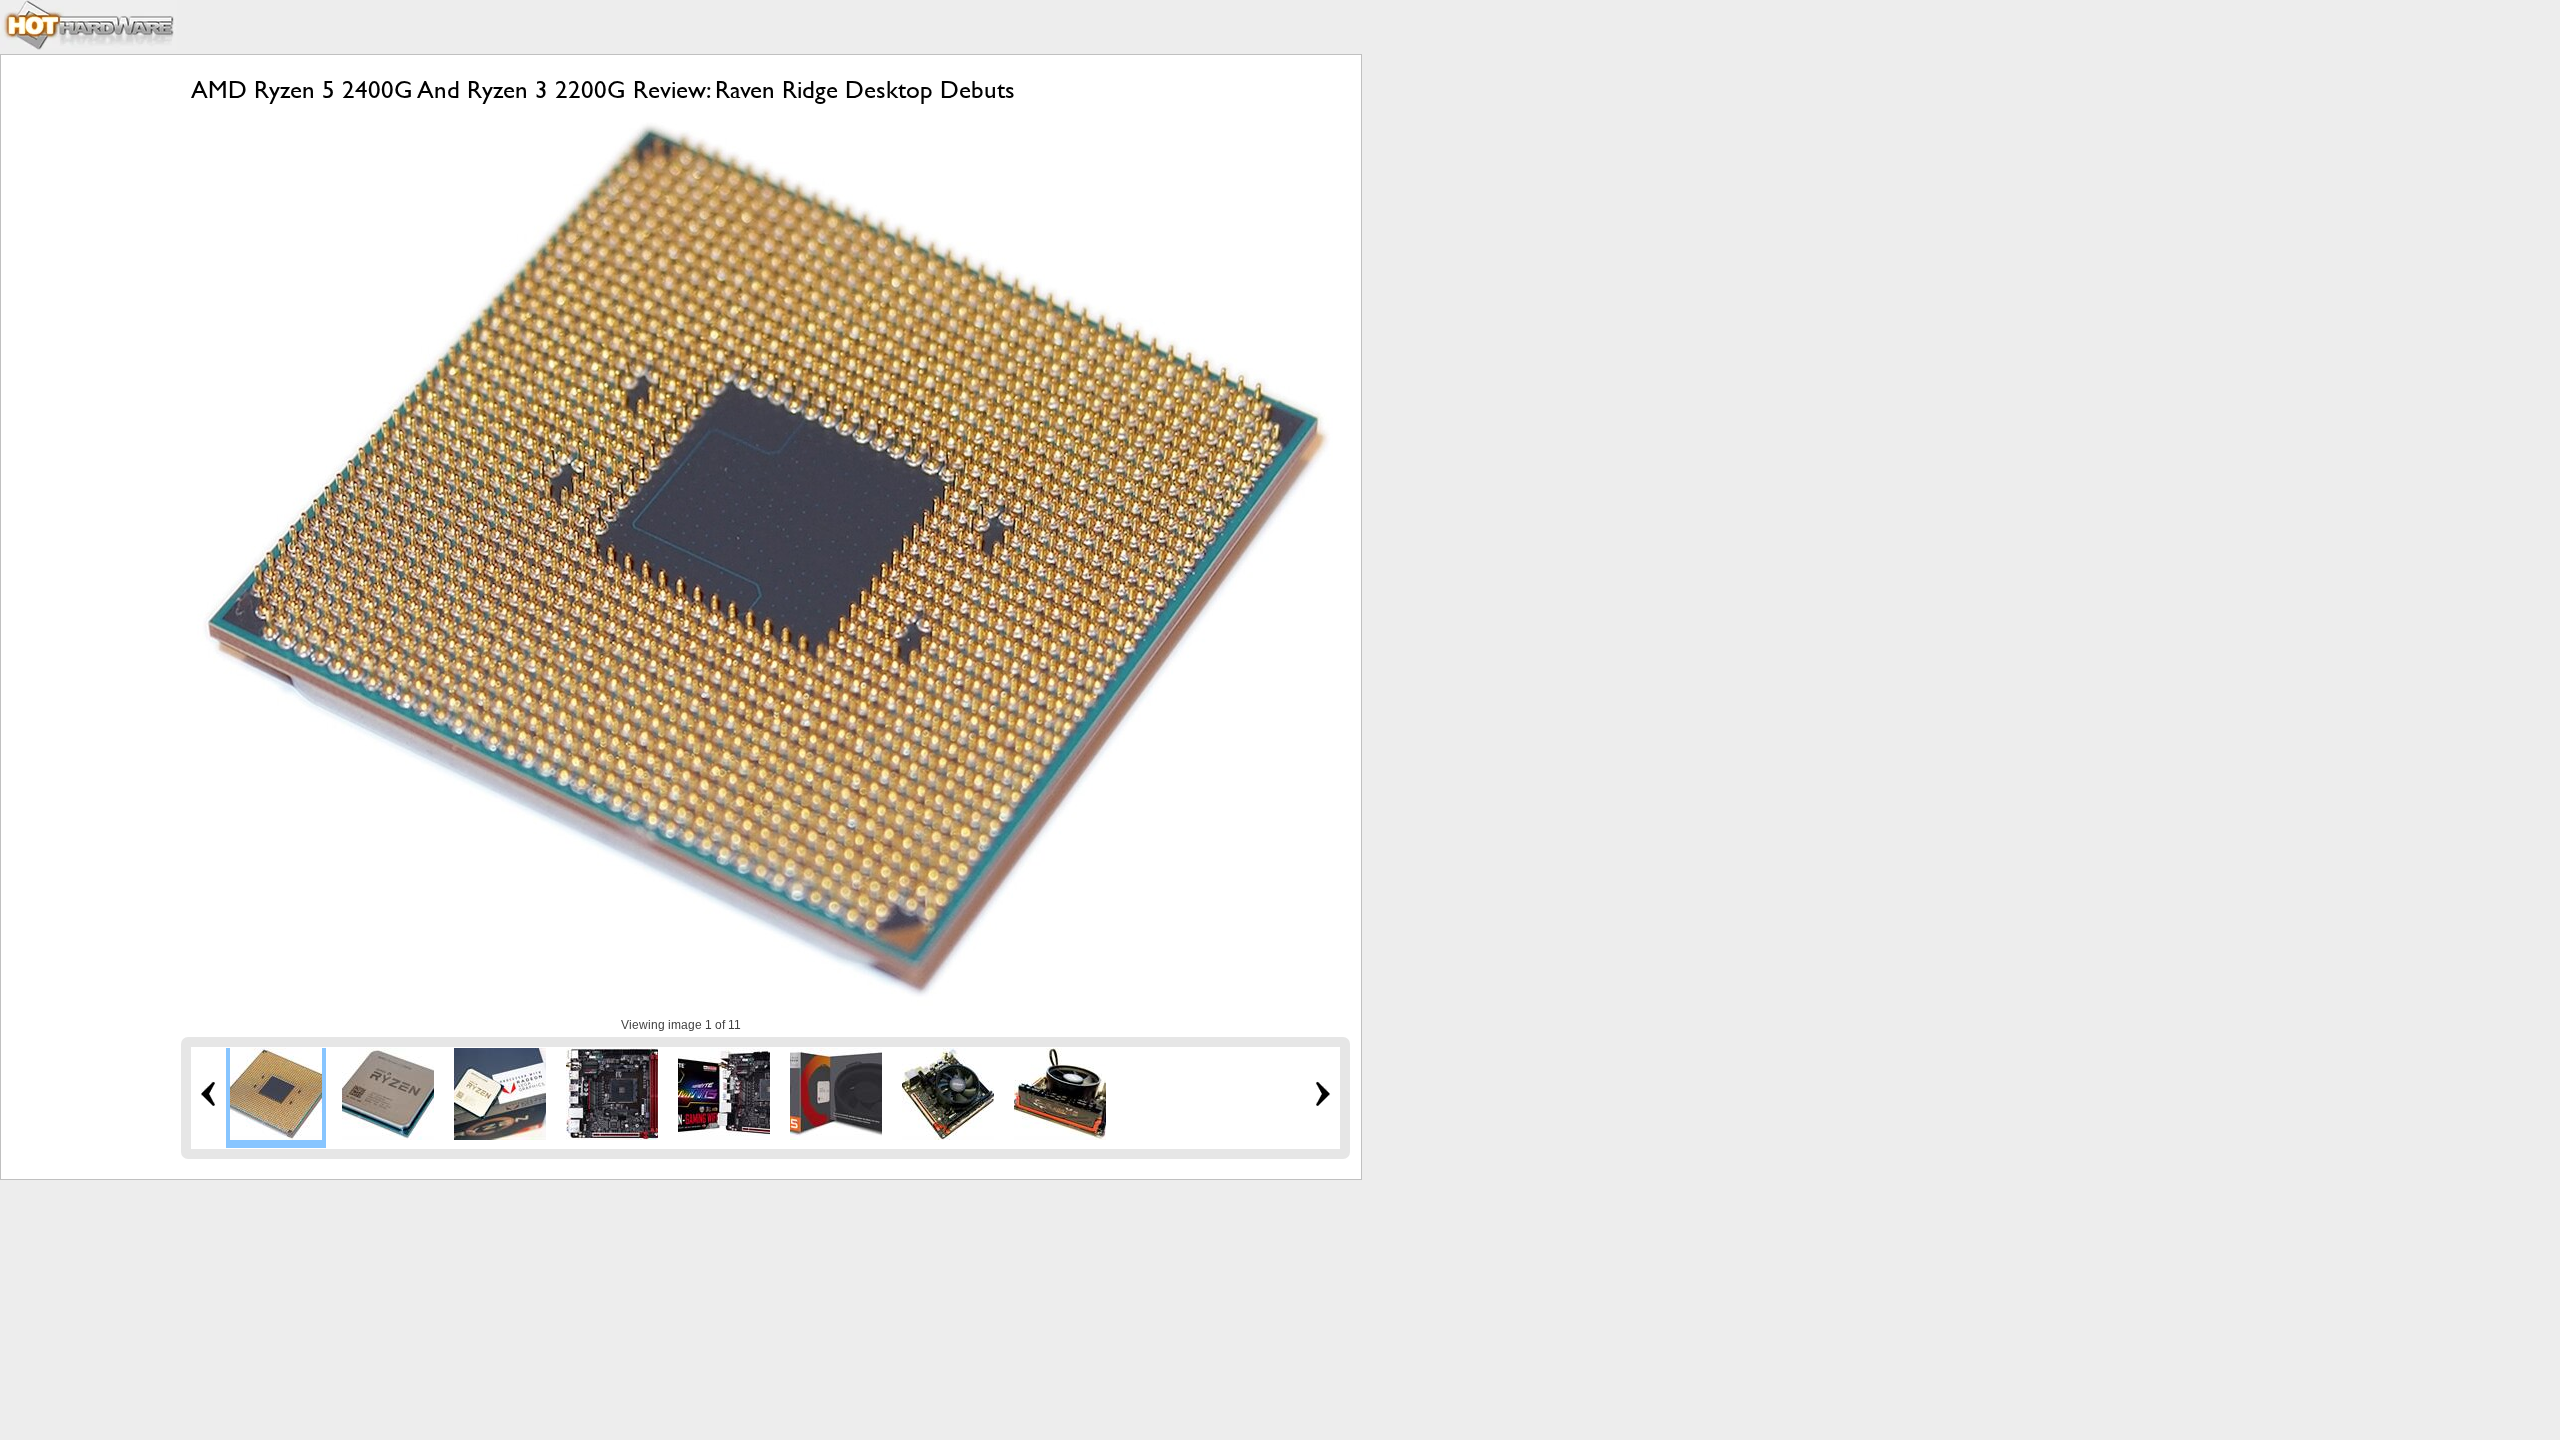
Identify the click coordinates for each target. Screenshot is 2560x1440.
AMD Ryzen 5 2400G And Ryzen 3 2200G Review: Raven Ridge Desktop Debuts (603, 89)
